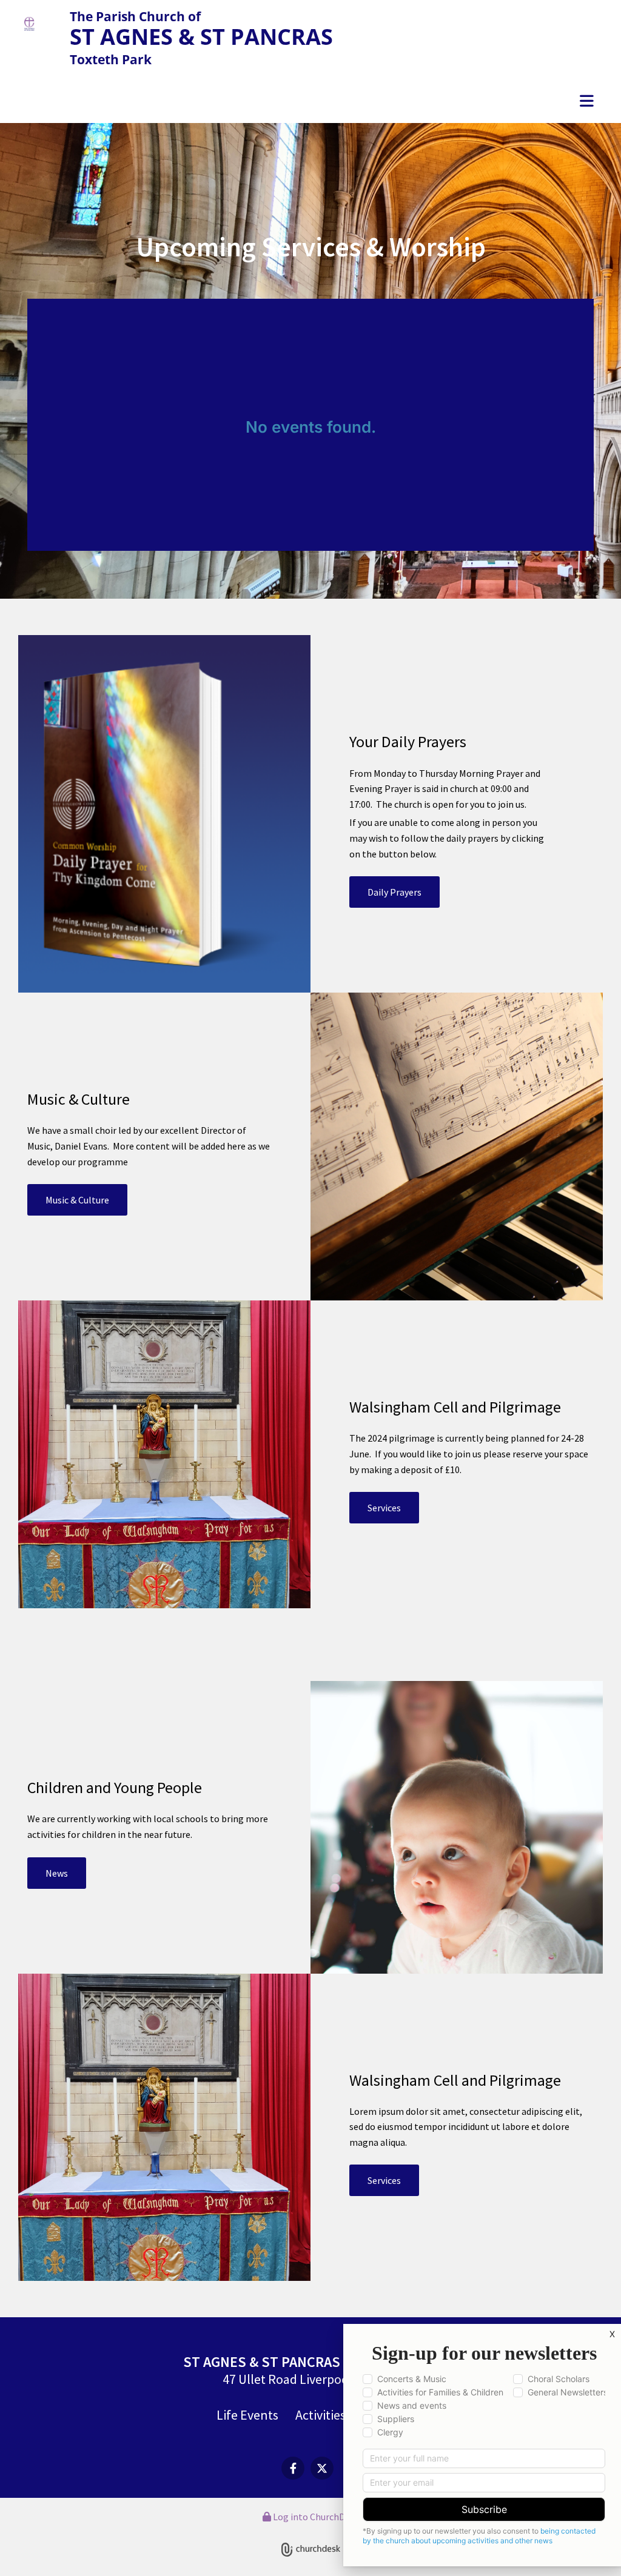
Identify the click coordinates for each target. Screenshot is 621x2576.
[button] (310, 102)
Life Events (247, 2415)
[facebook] (293, 2468)
